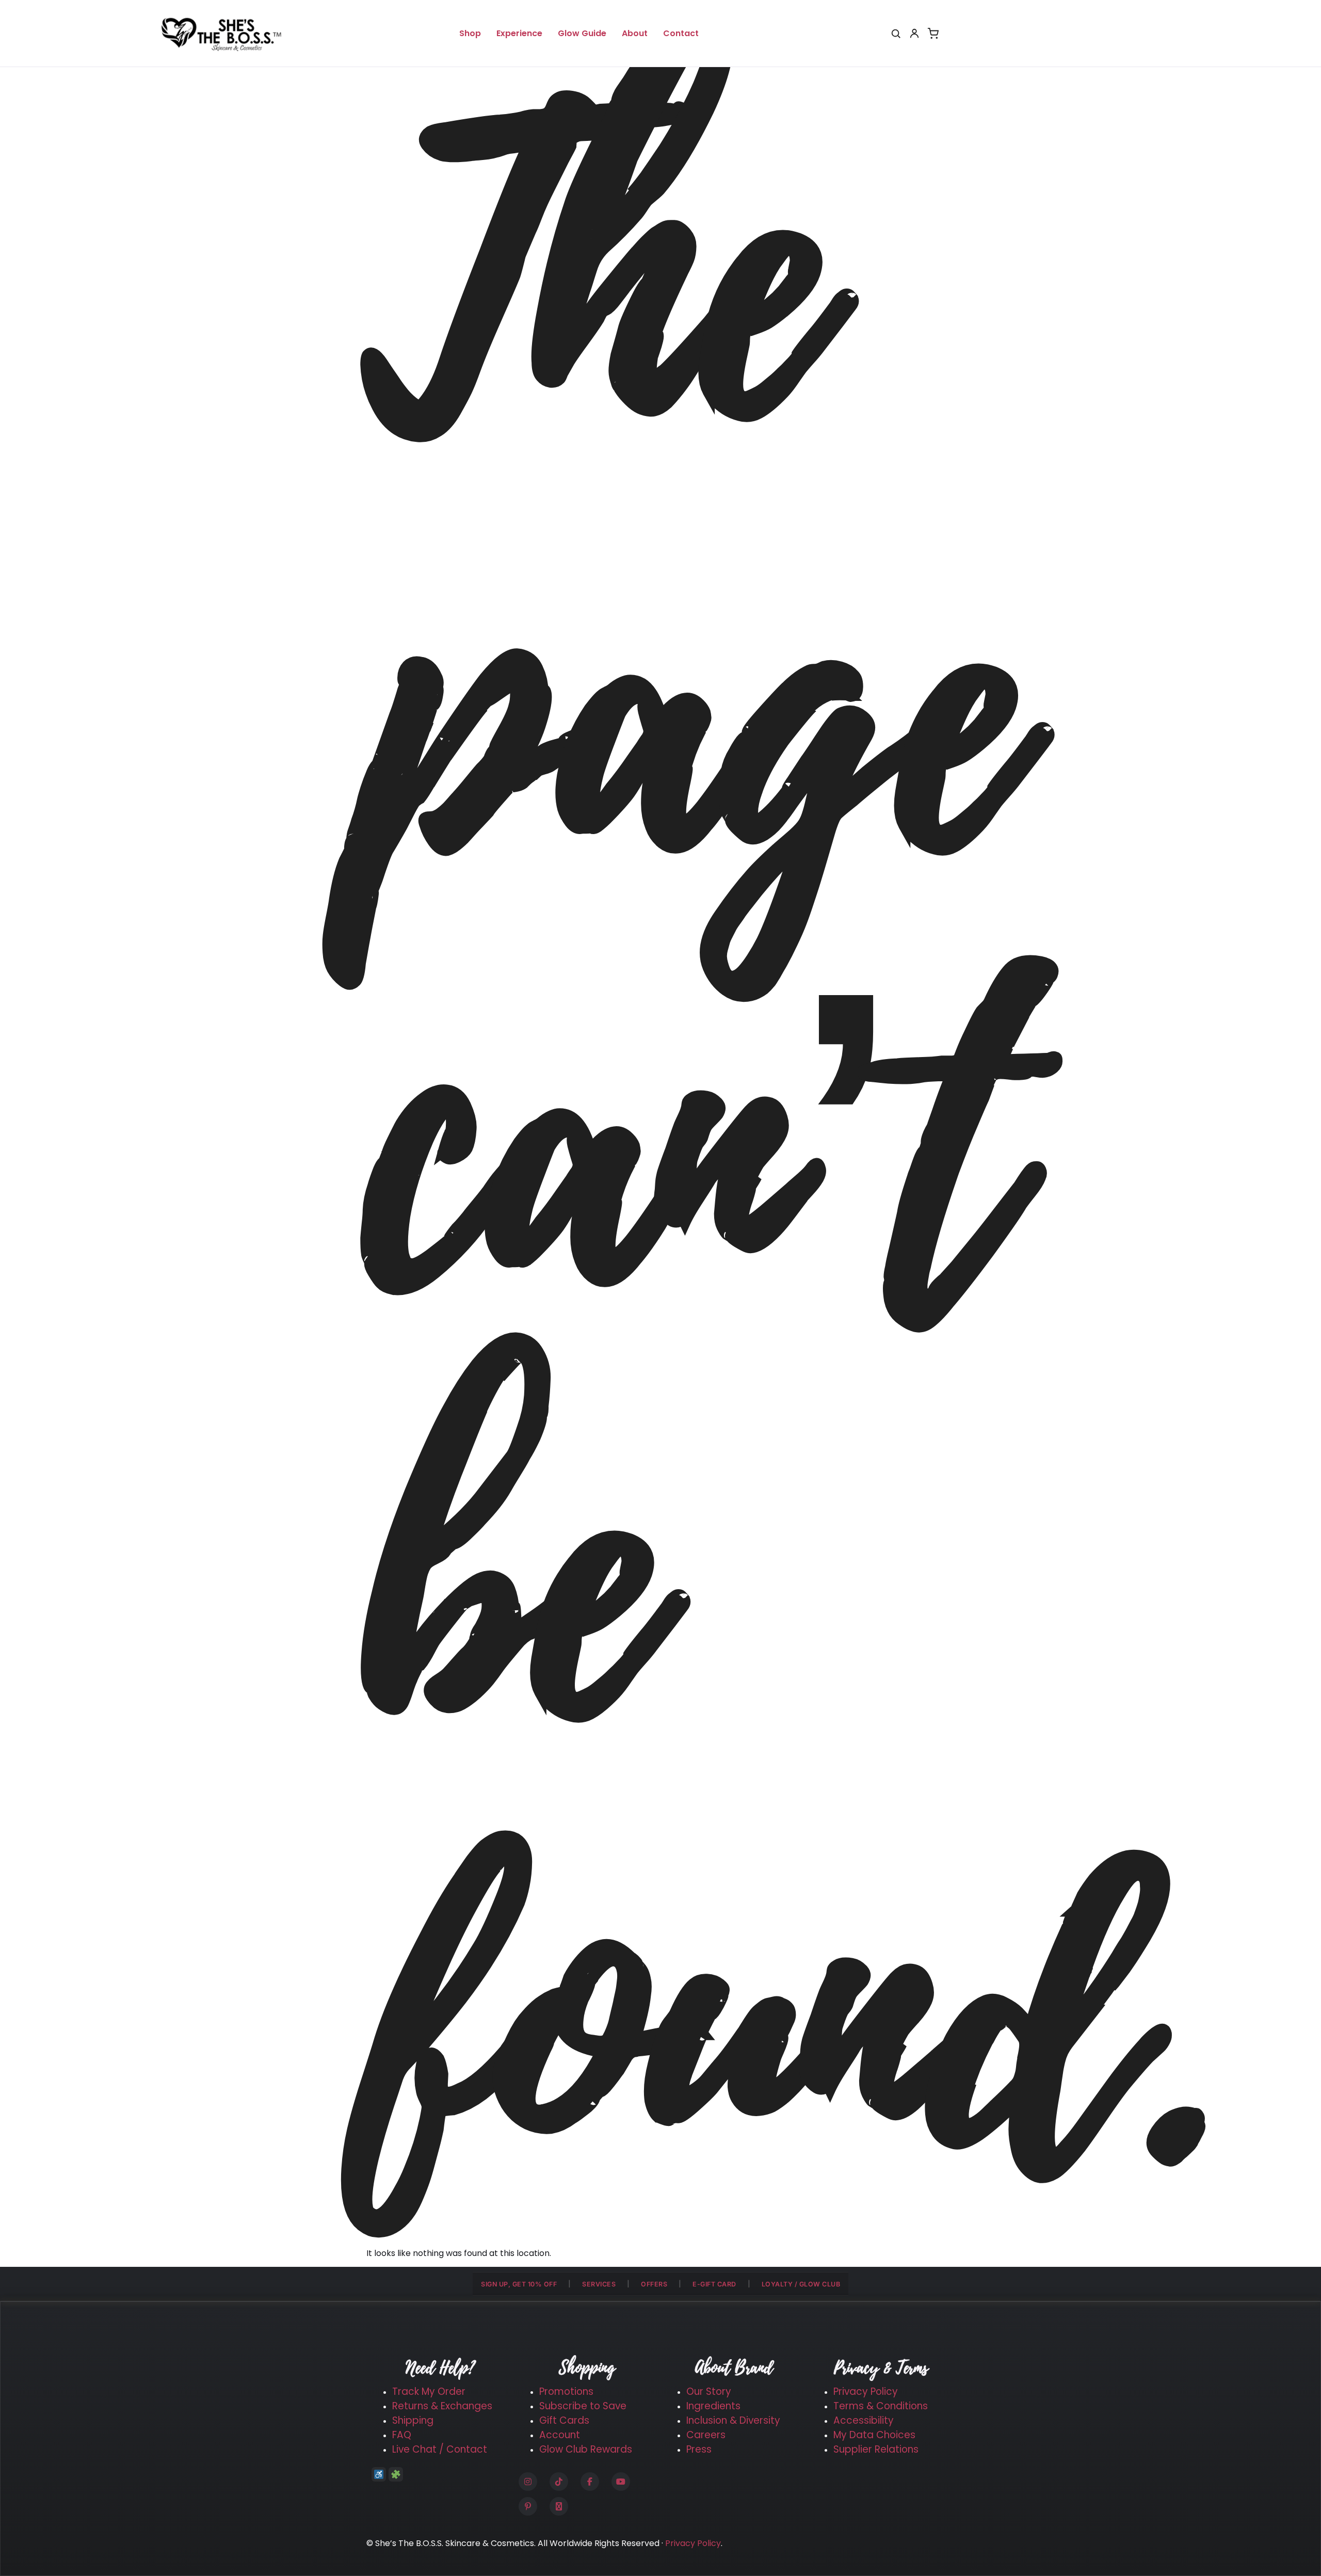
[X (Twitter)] (559, 2506)
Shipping (413, 2420)
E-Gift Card (714, 2284)
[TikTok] (559, 2482)
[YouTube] (621, 2482)
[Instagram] (528, 2482)
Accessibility (864, 2420)
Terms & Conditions (881, 2406)
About (635, 33)
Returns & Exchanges (442, 2406)
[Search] (896, 34)
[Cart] (933, 34)
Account (560, 2435)
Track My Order (429, 2391)
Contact (681, 33)
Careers (706, 2435)
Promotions (566, 2391)
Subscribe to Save (583, 2406)
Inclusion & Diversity (733, 2420)
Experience (519, 33)
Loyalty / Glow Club (801, 2284)
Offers (654, 2284)
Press (699, 2449)
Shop (470, 33)
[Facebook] (590, 2482)
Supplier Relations (876, 2449)
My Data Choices (874, 2435)
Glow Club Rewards (586, 2449)
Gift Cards (564, 2420)
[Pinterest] (528, 2506)
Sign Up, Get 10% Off (519, 2284)
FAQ (402, 2435)
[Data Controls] (396, 2474)
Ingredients (713, 2406)
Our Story (709, 2391)
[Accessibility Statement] (379, 2474)
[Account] (914, 34)
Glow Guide (582, 33)
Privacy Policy (866, 2391)
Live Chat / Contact (440, 2449)
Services (599, 2284)
